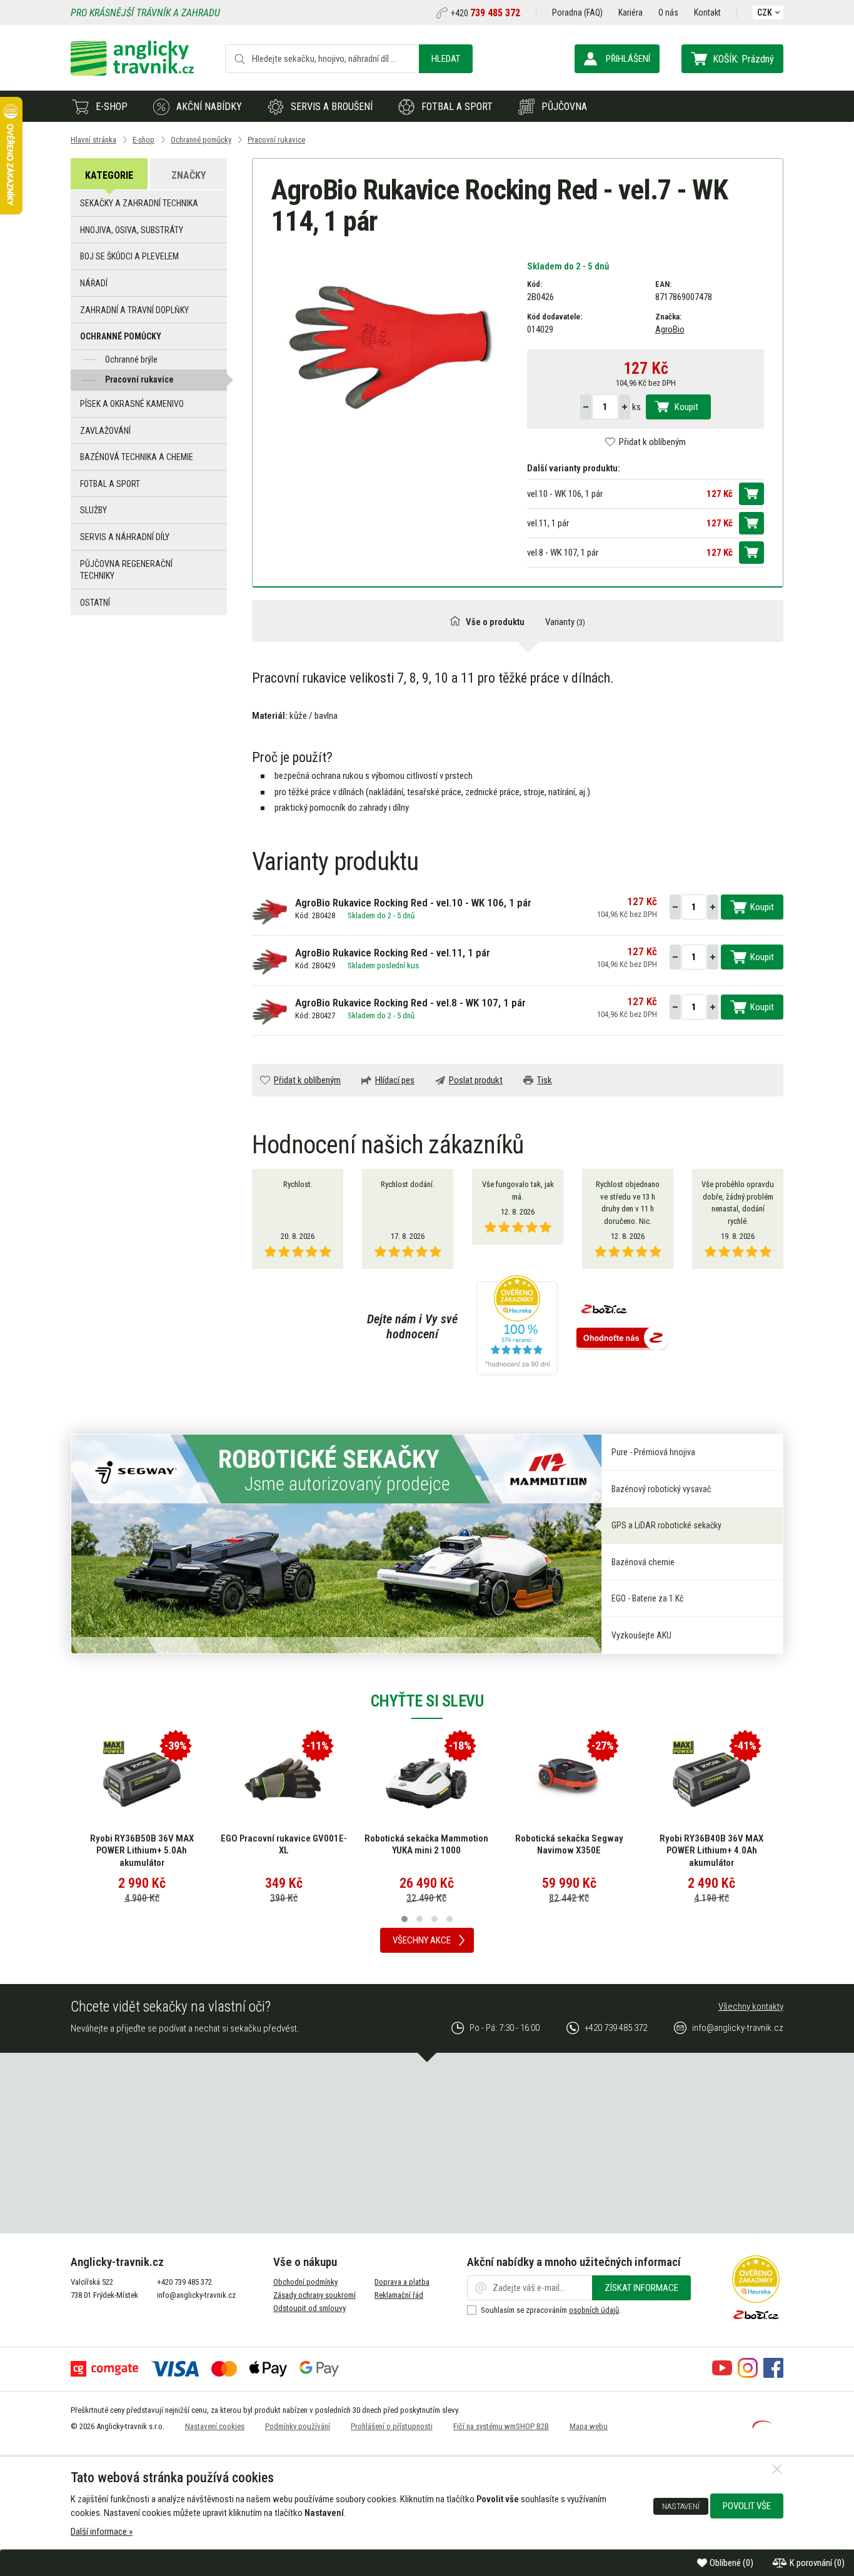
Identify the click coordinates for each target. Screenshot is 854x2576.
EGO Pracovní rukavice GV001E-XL (284, 1845)
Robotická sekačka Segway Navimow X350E (569, 1845)
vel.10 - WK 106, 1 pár (565, 494)
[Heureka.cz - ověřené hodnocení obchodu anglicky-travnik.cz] (517, 1326)
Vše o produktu (495, 622)
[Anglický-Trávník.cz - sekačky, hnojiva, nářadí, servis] (132, 73)
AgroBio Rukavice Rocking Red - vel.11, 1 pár (393, 953)
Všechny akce (422, 1940)
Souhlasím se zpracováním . (551, 2310)
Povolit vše (747, 2506)
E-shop (112, 107)
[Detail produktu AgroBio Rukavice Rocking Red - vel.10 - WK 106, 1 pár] (270, 911)
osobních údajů (594, 2310)
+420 (485, 13)
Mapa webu (589, 2426)
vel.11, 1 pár (548, 523)
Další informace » (102, 2532)
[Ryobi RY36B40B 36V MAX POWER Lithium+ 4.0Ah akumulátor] (711, 1780)
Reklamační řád (399, 2295)
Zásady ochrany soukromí (314, 2295)
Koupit (686, 407)
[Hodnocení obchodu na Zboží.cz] (623, 1339)
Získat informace (641, 2288)
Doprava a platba (402, 2282)
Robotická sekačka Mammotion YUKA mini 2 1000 (426, 1845)
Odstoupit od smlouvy (309, 2308)
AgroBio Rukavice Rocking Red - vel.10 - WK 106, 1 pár (413, 903)
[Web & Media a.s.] (762, 2425)
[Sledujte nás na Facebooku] (773, 2375)
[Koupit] (751, 494)
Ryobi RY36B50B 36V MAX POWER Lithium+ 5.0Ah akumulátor (142, 1851)
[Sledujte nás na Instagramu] (748, 2375)
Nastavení (681, 2506)
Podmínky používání (298, 2426)
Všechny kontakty (751, 2007)
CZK (765, 13)
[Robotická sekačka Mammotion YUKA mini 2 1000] (426, 1780)
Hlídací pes (395, 1080)
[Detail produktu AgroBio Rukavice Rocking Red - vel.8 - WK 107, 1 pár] (270, 1011)
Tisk (545, 1080)
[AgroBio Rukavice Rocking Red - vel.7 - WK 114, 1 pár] (390, 343)
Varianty (565, 622)
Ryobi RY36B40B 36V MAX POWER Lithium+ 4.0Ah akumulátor (711, 1851)
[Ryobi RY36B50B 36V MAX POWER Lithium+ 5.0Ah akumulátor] (142, 1780)
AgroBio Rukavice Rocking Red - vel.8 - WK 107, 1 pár (410, 1003)
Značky (188, 175)
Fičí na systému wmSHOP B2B (501, 2426)
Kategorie (109, 175)
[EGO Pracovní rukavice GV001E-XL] (284, 1780)
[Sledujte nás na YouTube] (722, 2375)
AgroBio (670, 329)
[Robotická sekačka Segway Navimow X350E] (569, 1780)
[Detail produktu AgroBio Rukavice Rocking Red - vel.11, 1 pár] (270, 961)
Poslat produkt (476, 1080)
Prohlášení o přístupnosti (392, 2426)
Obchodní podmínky (305, 2282)
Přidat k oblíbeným (652, 442)
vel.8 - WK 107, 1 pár (563, 553)
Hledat (446, 59)
